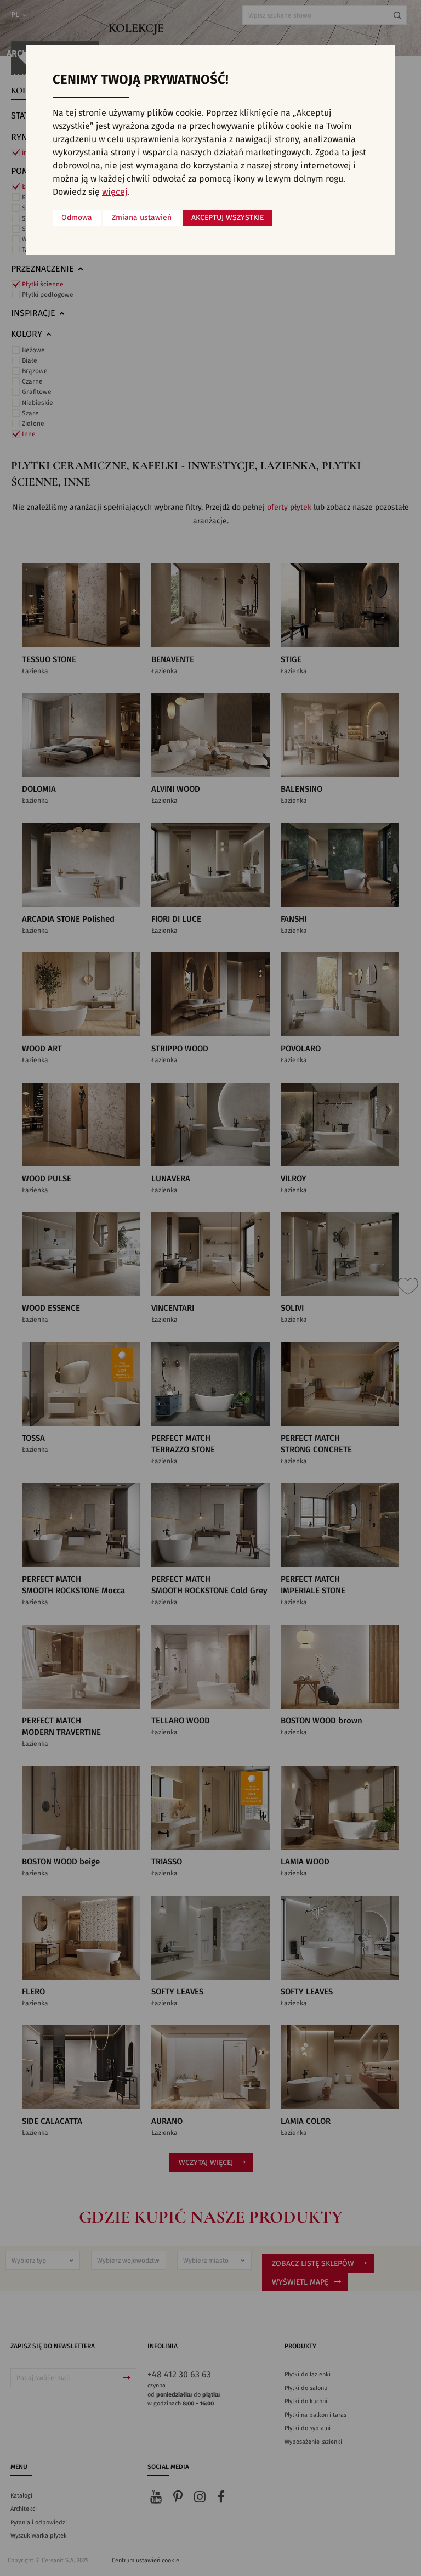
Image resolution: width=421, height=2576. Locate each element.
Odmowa (77, 218)
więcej (115, 192)
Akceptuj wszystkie (227, 218)
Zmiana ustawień (142, 218)
